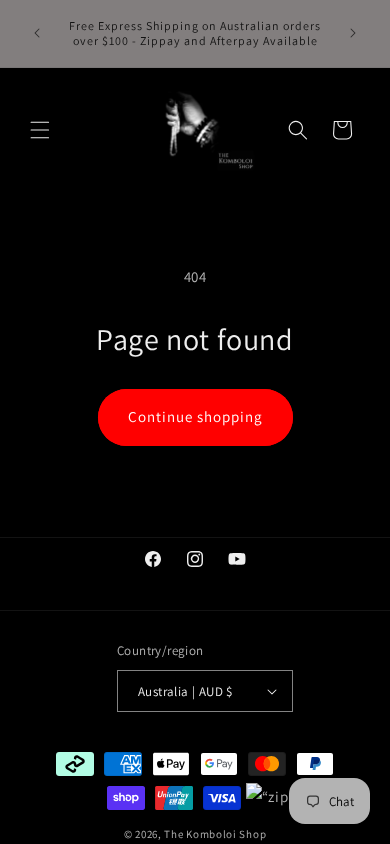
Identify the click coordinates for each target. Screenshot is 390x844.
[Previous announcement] (37, 33)
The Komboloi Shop (215, 834)
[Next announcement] (353, 33)
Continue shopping (195, 416)
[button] (40, 130)
